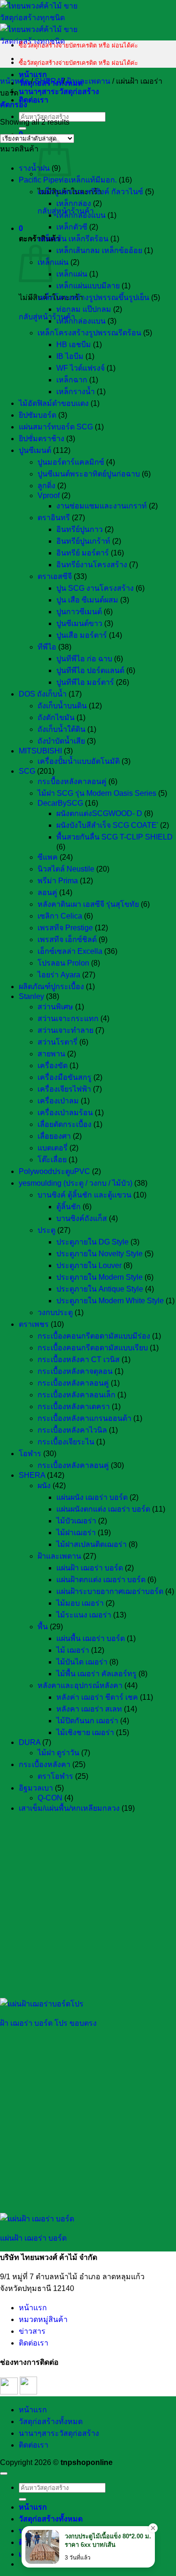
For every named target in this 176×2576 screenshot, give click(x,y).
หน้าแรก (33, 75)
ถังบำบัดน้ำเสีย (61, 741)
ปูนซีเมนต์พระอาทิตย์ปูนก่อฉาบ (89, 474)
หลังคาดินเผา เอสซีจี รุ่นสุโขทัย (88, 904)
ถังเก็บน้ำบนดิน (62, 706)
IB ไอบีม (70, 356)
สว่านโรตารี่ (57, 1042)
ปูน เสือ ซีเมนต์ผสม (87, 600)
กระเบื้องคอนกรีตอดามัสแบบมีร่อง (94, 1336)
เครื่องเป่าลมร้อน (65, 1113)
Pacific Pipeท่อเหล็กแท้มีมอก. (68, 180)
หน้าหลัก (15, 81)
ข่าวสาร (32, 2331)
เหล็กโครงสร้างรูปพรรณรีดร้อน (89, 333)
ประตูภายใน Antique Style (100, 1289)
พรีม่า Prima (58, 881)
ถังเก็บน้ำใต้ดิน (61, 729)
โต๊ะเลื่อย (52, 1160)
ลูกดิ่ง (46, 486)
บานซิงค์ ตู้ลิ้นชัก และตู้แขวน (84, 1195)
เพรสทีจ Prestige (65, 928)
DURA (30, 1742)
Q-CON (50, 1798)
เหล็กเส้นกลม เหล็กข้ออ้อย (99, 250)
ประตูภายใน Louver (89, 1265)
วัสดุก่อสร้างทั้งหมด (51, 2421)
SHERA (48, 81)
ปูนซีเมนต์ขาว (79, 623)
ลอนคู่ (47, 892)
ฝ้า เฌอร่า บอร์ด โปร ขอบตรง (48, 2023)
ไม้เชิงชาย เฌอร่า (85, 1732)
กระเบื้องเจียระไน (66, 1442)
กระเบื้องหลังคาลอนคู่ (73, 1383)
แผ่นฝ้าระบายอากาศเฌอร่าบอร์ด (110, 1591)
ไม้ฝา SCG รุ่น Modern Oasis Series (97, 793)
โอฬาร (30, 1454)
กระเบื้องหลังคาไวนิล (72, 1430)
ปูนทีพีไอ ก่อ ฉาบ (84, 659)
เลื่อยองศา (54, 1136)
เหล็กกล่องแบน (81, 215)
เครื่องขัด (53, 1066)
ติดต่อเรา (34, 100)
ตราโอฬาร (55, 1776)
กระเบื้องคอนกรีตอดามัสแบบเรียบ (93, 1348)
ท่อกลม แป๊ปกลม (84, 309)
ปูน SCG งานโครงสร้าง (95, 588)
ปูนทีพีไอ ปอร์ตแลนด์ (90, 670)
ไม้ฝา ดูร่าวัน (58, 1753)
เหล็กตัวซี (72, 227)
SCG (27, 771)
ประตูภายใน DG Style (92, 1242)
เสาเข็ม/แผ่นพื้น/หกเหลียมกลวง (69, 1808)
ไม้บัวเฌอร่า (76, 1521)
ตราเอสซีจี (55, 576)
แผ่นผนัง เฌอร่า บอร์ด (92, 1497)
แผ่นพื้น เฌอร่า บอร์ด (91, 1638)
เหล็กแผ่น (53, 262)
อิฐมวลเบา (36, 1788)
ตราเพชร (34, 1324)
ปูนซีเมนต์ (35, 450)
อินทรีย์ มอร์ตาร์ (83, 553)
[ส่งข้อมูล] (23, 128)
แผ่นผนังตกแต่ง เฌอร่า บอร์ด (103, 1509)
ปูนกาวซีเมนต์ (79, 612)
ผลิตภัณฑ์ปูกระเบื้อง (51, 987)
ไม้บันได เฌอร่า (82, 1662)
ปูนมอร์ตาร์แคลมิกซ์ (71, 462)
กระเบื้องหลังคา (45, 1764)
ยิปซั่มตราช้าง (42, 439)
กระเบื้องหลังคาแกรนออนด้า (84, 1418)
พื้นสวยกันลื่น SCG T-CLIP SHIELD (115, 837)
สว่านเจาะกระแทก (68, 1019)
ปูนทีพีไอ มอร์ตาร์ (85, 682)
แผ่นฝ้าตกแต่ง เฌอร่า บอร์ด (101, 1580)
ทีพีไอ (47, 647)
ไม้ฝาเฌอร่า (76, 1533)
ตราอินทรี (54, 518)
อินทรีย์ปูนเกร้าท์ (83, 541)
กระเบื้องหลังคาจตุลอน (75, 1371)
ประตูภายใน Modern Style (99, 1277)
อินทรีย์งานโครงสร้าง (92, 565)
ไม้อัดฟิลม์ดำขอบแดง (54, 403)
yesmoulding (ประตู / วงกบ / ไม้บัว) (76, 1183)
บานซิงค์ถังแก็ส (82, 1218)
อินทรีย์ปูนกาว (80, 529)
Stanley (31, 996)
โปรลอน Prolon (63, 963)
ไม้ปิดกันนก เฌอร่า (87, 1721)
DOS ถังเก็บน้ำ (43, 694)
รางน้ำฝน (34, 168)
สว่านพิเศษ (55, 1007)
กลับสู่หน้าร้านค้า (47, 317)
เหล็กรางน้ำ (76, 392)
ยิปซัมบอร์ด (38, 415)
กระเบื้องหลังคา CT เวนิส (79, 1359)
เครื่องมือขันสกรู (65, 1077)
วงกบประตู (55, 1312)
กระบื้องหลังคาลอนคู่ (72, 781)
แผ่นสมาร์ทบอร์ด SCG (56, 427)
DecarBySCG (60, 803)
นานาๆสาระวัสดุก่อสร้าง (59, 91)
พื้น (43, 1627)
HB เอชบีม (74, 345)
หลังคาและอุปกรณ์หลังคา (80, 1685)
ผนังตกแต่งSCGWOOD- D (99, 813)
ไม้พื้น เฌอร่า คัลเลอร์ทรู (96, 1674)
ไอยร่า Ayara (59, 975)
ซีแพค (48, 857)
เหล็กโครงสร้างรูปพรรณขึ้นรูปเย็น (93, 297)
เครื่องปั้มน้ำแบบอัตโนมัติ (79, 761)
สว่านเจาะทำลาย (65, 1030)
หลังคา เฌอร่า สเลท (89, 1709)
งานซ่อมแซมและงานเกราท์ (102, 506)
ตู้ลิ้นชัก (69, 1207)
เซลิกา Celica (60, 916)
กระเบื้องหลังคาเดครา (74, 1407)
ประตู (46, 1230)
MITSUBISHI (40, 751)
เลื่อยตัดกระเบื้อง (65, 1124)
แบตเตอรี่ (53, 1148)
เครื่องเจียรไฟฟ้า (64, 1089)
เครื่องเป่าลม (58, 1101)
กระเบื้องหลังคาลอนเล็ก (77, 1395)
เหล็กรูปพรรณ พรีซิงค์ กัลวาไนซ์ (90, 192)
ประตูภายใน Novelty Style (99, 1254)
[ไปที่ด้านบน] (4, 2473)
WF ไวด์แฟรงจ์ (80, 368)
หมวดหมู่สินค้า (43, 2319)
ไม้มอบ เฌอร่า (80, 1603)
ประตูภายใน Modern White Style (110, 1301)
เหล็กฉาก (72, 380)
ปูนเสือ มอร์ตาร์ (82, 635)
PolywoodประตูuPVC (54, 1171)
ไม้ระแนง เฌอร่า (84, 1615)
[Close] (153, 2528)
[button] (21, 228)
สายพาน (51, 1054)
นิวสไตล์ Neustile (66, 869)
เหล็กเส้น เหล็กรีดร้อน (73, 239)
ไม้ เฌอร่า (73, 1650)
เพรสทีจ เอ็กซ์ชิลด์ (67, 939)
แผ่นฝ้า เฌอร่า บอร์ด (90, 1568)
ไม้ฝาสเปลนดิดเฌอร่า (92, 1544)
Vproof (49, 495)
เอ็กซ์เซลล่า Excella (70, 951)
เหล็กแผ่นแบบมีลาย (88, 286)
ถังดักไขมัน (56, 717)
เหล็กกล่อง (74, 203)
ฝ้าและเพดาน (88, 81)
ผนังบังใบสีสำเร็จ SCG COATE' (107, 825)
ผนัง (44, 1486)
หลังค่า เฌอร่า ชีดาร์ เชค (97, 1697)
